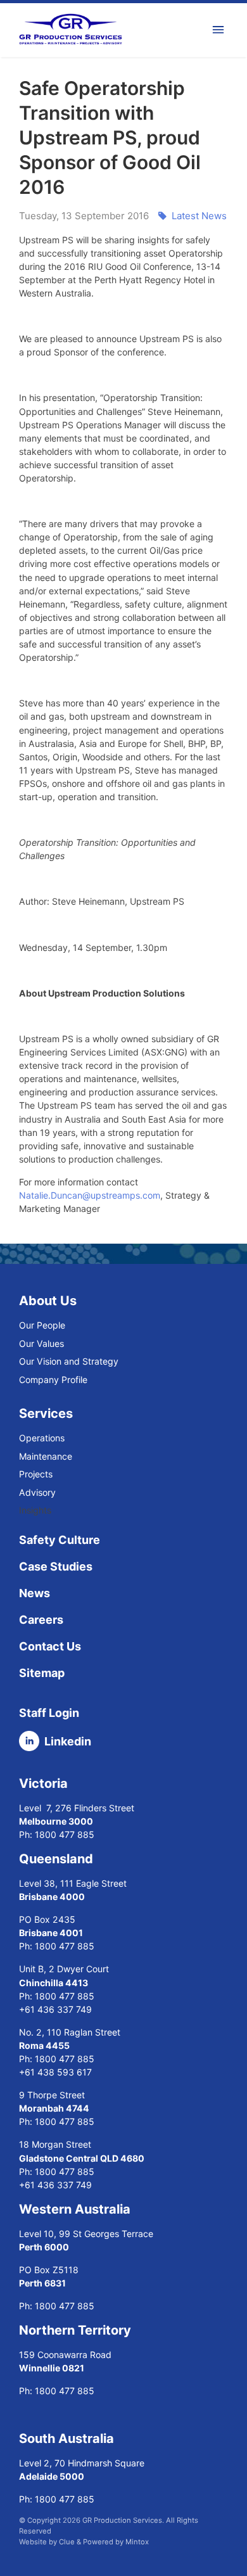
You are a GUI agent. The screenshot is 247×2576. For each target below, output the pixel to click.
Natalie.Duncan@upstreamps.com (90, 1195)
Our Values (41, 1343)
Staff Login (49, 1713)
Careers (41, 1620)
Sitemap (42, 1673)
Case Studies (56, 1566)
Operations (42, 1438)
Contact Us (50, 1646)
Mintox (137, 2542)
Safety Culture (60, 1540)
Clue (67, 2542)
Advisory (37, 1492)
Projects (36, 1474)
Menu (220, 30)
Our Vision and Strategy (69, 1361)
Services (46, 1413)
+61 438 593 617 (57, 2072)
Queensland (56, 1859)
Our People (42, 1325)
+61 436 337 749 (57, 2009)
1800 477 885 (65, 1834)
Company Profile (53, 1380)
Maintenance (46, 1456)
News (35, 1593)
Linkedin (68, 1741)
